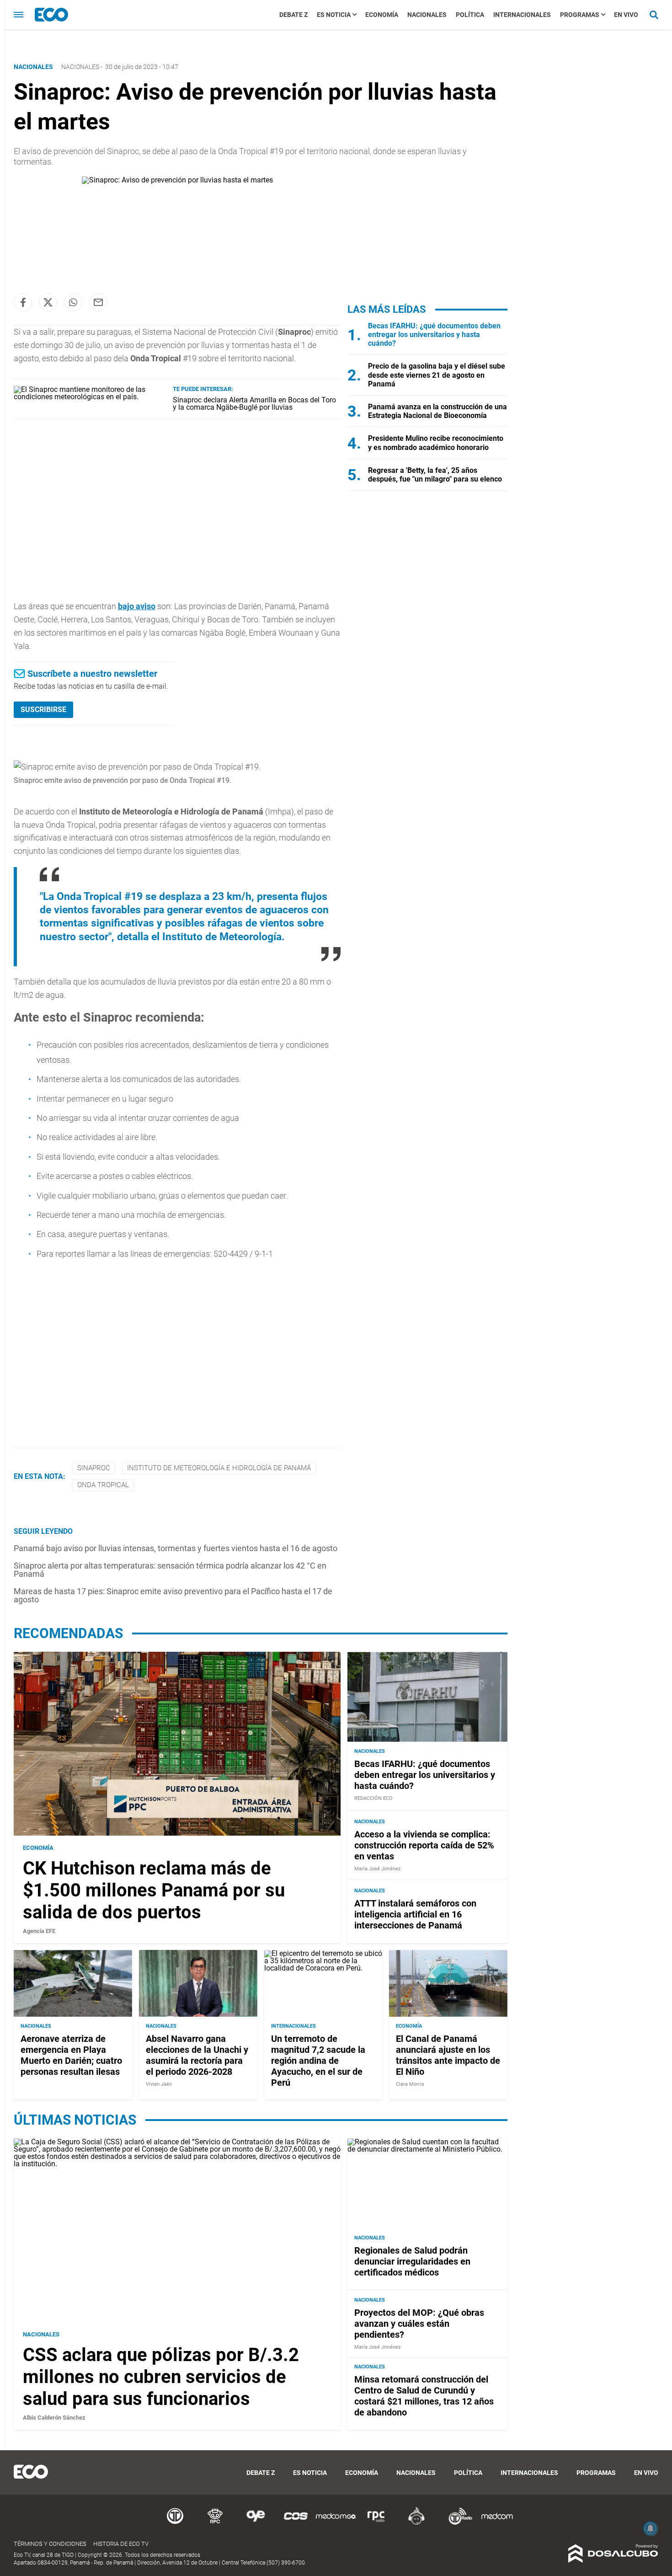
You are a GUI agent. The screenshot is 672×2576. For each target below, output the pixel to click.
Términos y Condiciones (50, 2544)
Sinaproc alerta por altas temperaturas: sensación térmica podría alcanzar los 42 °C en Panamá (170, 1570)
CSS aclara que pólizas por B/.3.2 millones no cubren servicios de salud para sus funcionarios (161, 2377)
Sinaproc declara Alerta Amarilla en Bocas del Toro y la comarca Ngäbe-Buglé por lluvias (254, 404)
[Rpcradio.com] (376, 2523)
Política (470, 15)
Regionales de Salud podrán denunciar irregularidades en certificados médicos (412, 2261)
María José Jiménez (377, 1869)
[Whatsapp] (73, 302)
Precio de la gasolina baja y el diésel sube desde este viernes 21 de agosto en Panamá (437, 375)
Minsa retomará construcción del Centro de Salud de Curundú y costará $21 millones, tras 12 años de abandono (424, 2396)
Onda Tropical (103, 1485)
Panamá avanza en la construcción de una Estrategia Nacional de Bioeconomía (437, 411)
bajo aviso (137, 606)
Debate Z (293, 15)
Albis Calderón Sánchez (54, 2418)
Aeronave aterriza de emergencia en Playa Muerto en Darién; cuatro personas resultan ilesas (71, 2055)
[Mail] (98, 302)
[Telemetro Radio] (457, 2523)
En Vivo (626, 15)
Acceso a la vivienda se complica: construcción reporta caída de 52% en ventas (424, 1845)
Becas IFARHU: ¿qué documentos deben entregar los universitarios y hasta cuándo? (434, 335)
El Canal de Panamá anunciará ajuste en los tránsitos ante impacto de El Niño (448, 2055)
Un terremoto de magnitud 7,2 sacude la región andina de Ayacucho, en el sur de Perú (318, 2061)
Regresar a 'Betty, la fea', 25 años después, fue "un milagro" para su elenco (435, 475)
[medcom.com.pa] (497, 2523)
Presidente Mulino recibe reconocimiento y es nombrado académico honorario (436, 443)
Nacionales (427, 15)
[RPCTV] (215, 2523)
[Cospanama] (296, 2523)
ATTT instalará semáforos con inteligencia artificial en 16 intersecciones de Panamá (415, 1914)
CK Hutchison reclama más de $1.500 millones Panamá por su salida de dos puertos (154, 1890)
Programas (580, 15)
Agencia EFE (39, 1931)
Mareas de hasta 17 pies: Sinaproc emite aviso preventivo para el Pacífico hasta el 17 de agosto (173, 1595)
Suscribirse (43, 710)
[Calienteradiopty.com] (416, 2523)
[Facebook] (23, 302)
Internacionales (522, 15)
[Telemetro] (175, 2523)
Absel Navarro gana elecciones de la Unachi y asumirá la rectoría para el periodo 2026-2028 (197, 2055)
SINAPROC (94, 1468)
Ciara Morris (410, 2084)
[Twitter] (48, 302)
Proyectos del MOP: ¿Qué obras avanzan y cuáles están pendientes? (419, 2324)
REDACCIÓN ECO (373, 1798)
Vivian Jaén (159, 2084)
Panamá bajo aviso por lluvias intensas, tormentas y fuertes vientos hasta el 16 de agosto (176, 1548)
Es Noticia (334, 15)
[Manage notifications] (651, 2528)
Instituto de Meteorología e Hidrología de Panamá (219, 1468)
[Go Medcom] (336, 2523)
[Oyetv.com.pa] (256, 2523)
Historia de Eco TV (121, 2544)
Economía (382, 15)
